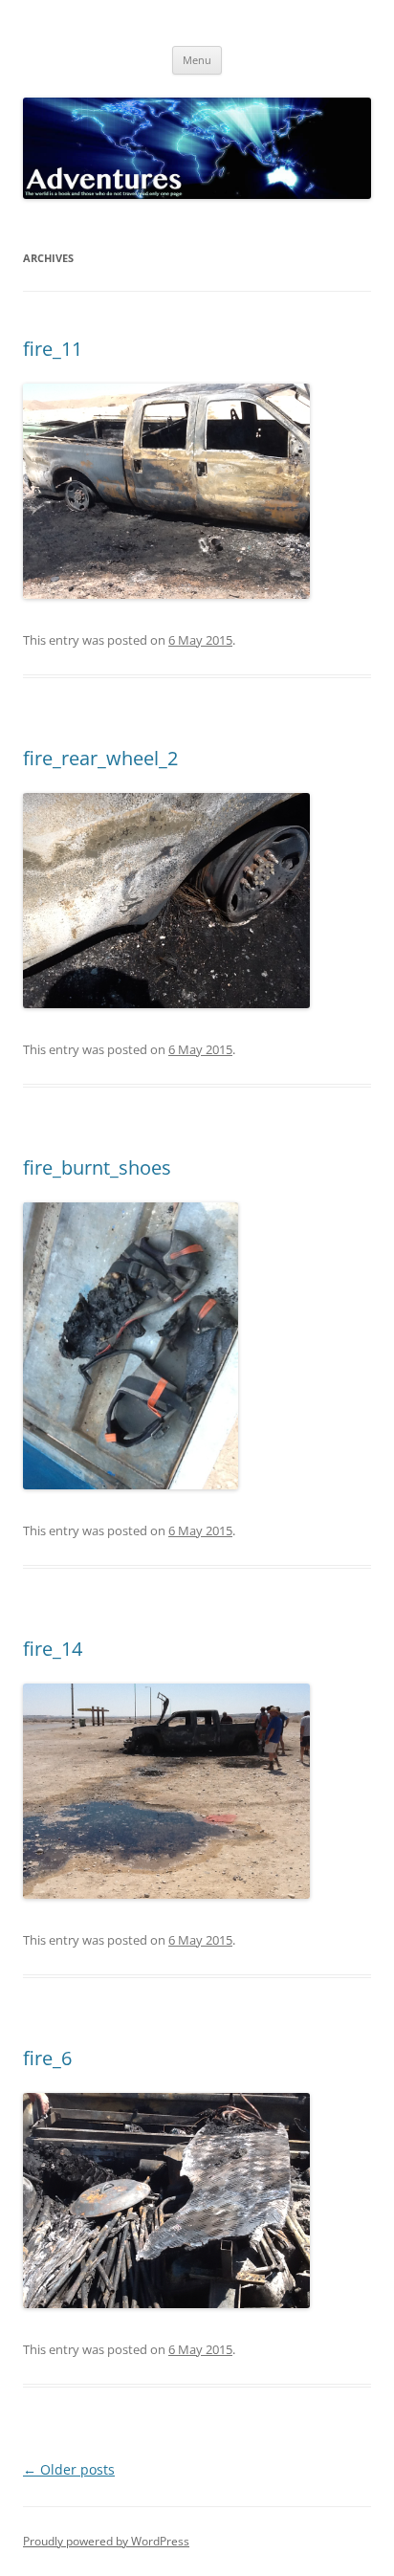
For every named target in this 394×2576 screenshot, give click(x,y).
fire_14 (53, 1649)
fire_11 (53, 349)
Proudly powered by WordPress (106, 2541)
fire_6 (47, 2058)
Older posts (69, 2469)
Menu (197, 60)
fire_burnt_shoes (97, 1167)
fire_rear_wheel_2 (100, 758)
